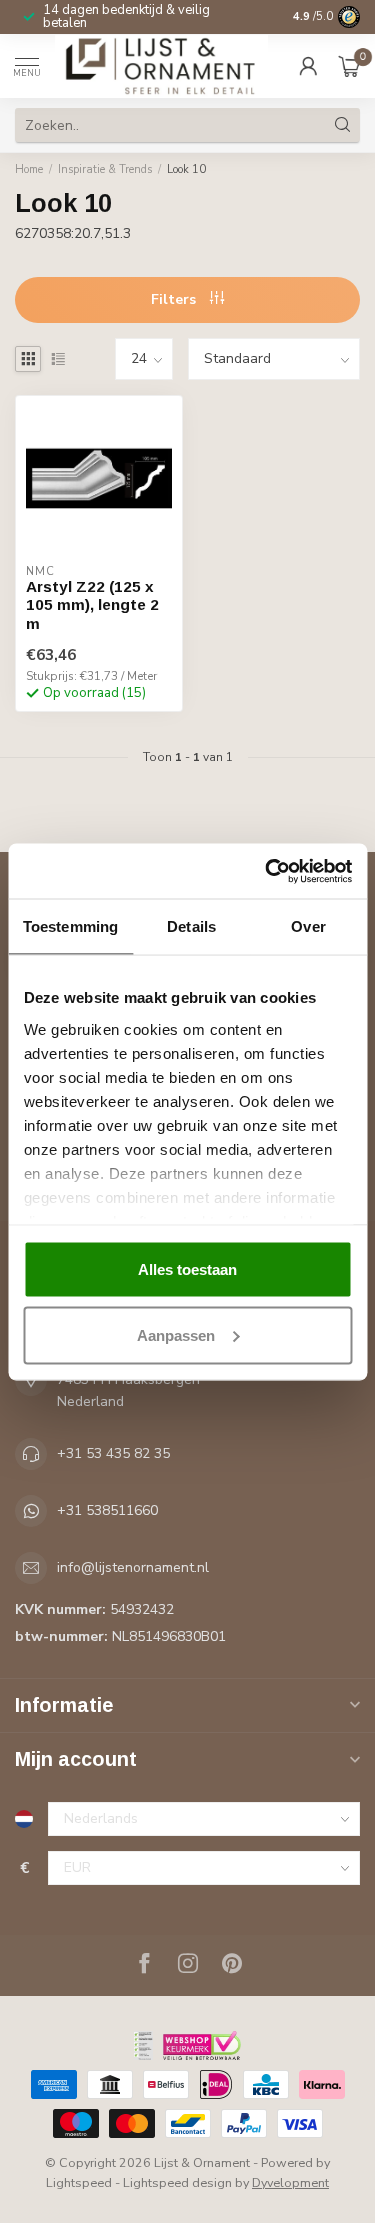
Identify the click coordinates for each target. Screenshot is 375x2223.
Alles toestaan (187, 1269)
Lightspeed (79, 2182)
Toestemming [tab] (70, 926)
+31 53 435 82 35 (113, 1453)
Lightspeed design (177, 2182)
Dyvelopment (290, 2182)
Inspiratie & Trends (105, 169)
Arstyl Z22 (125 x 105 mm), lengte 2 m (92, 605)
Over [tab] (308, 926)
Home (29, 169)
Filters (175, 299)
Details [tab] (191, 926)
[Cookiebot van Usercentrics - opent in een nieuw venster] (267, 871)
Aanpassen (176, 1334)
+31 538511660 (107, 1510)
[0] (349, 66)
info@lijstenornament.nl (133, 1567)
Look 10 (186, 169)
